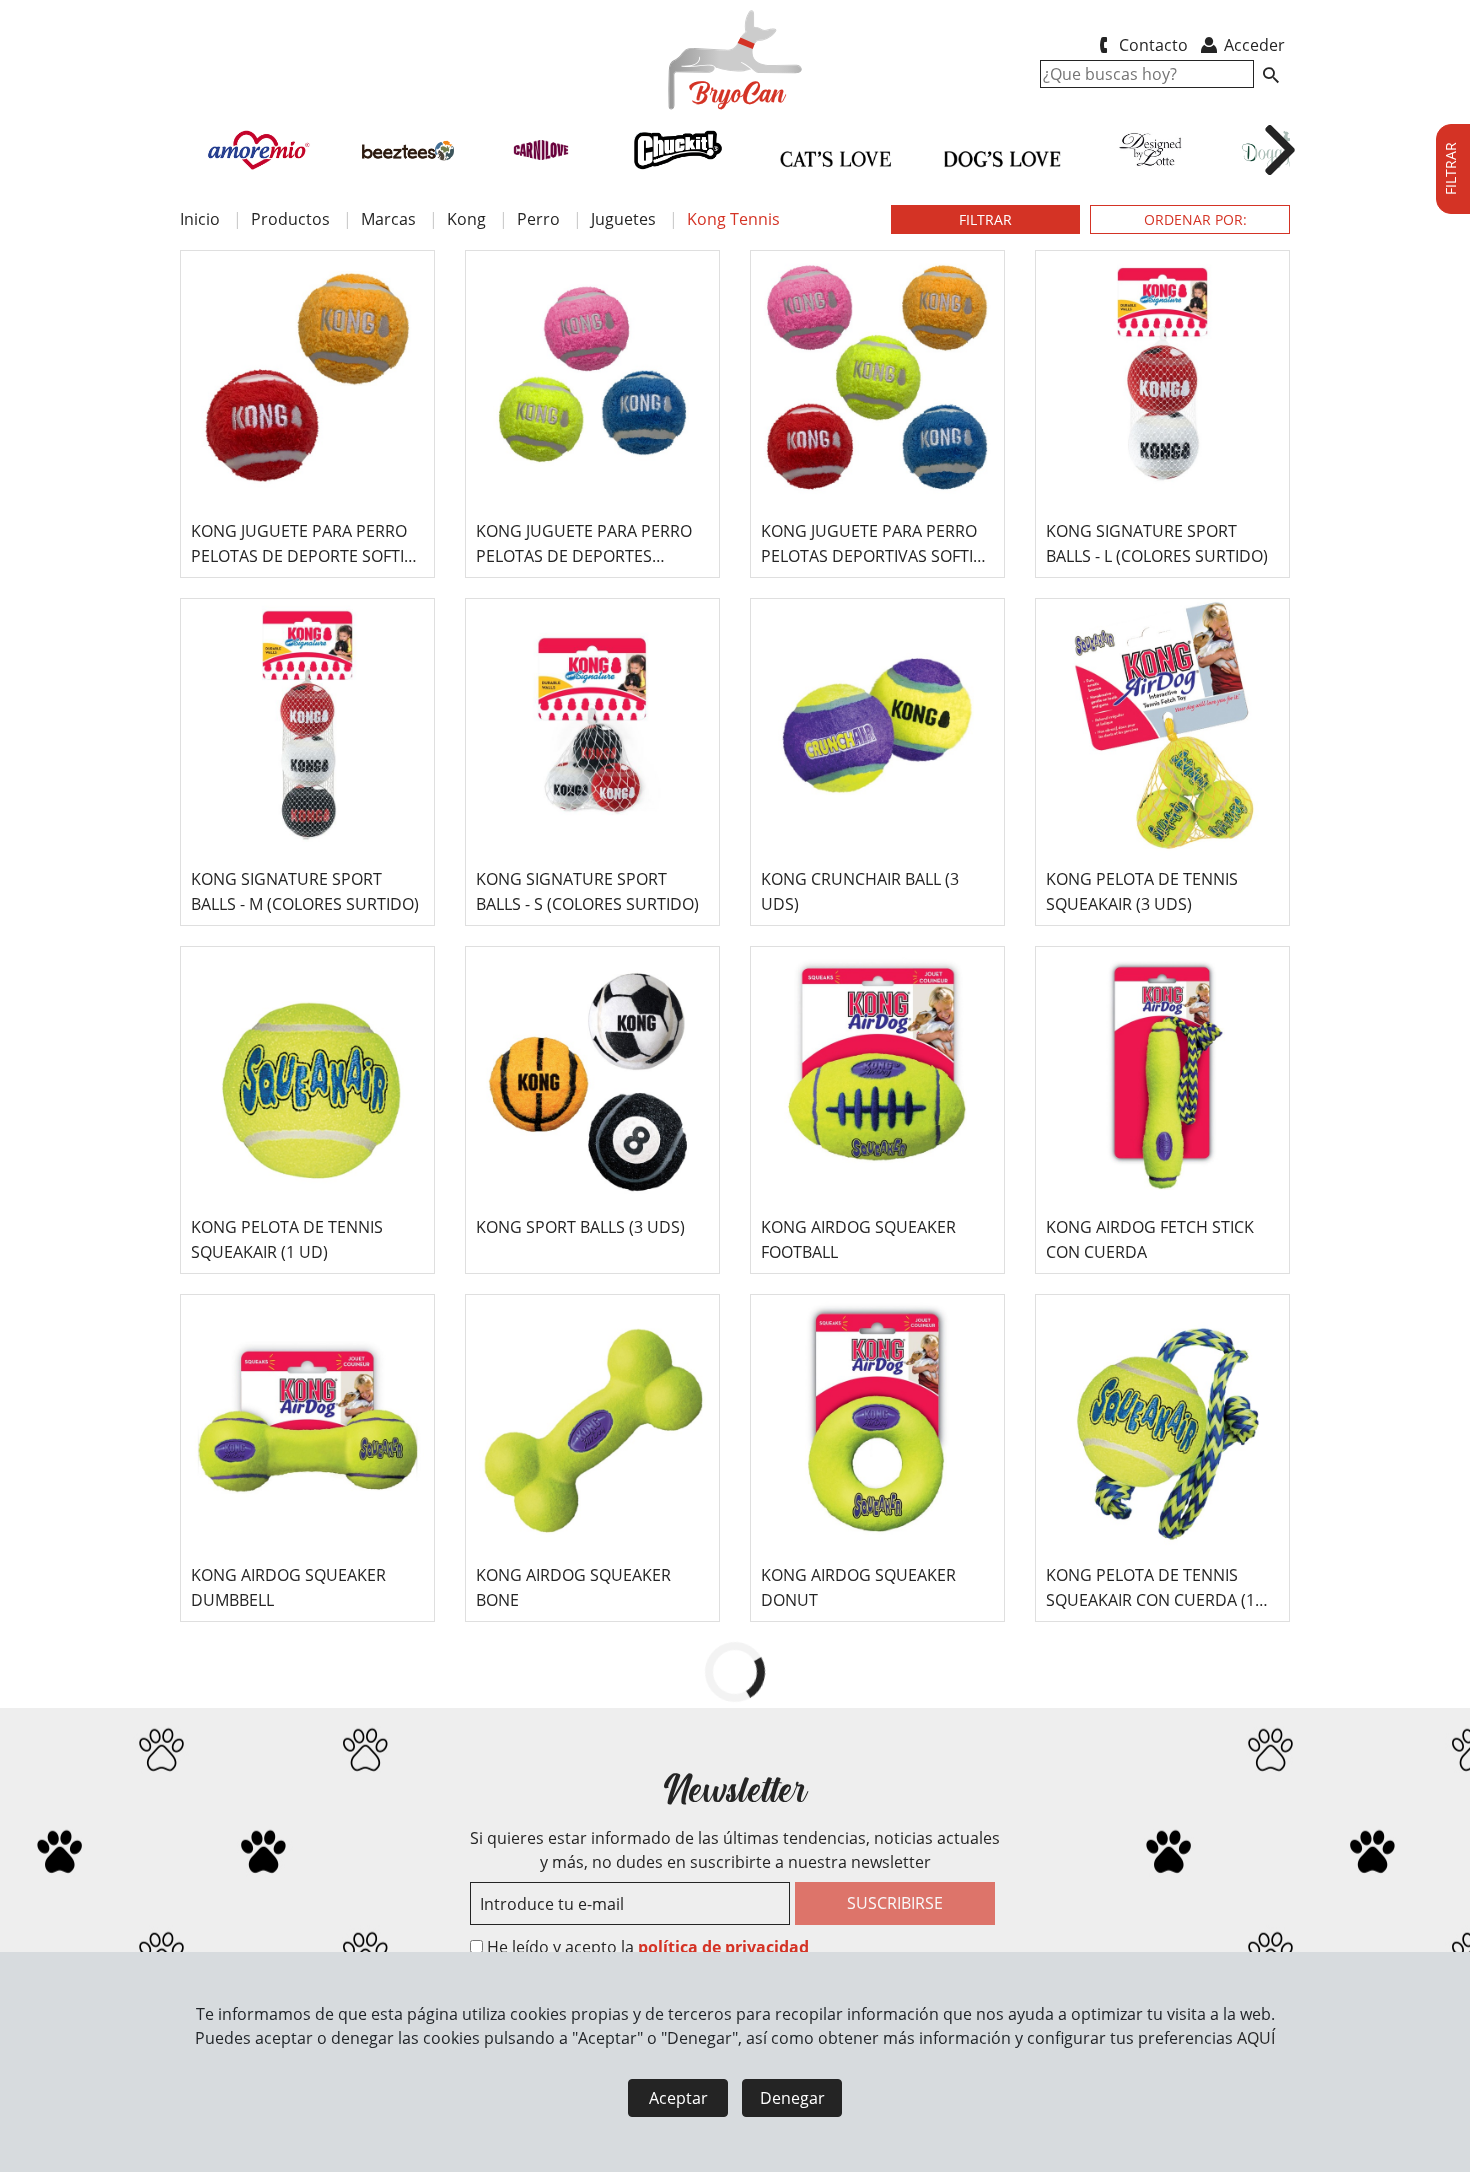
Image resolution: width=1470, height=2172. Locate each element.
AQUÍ (1256, 2038)
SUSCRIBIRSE (895, 1903)
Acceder (1252, 45)
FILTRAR (985, 219)
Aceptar (678, 2098)
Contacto (1151, 45)
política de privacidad (723, 1947)
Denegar (792, 2098)
